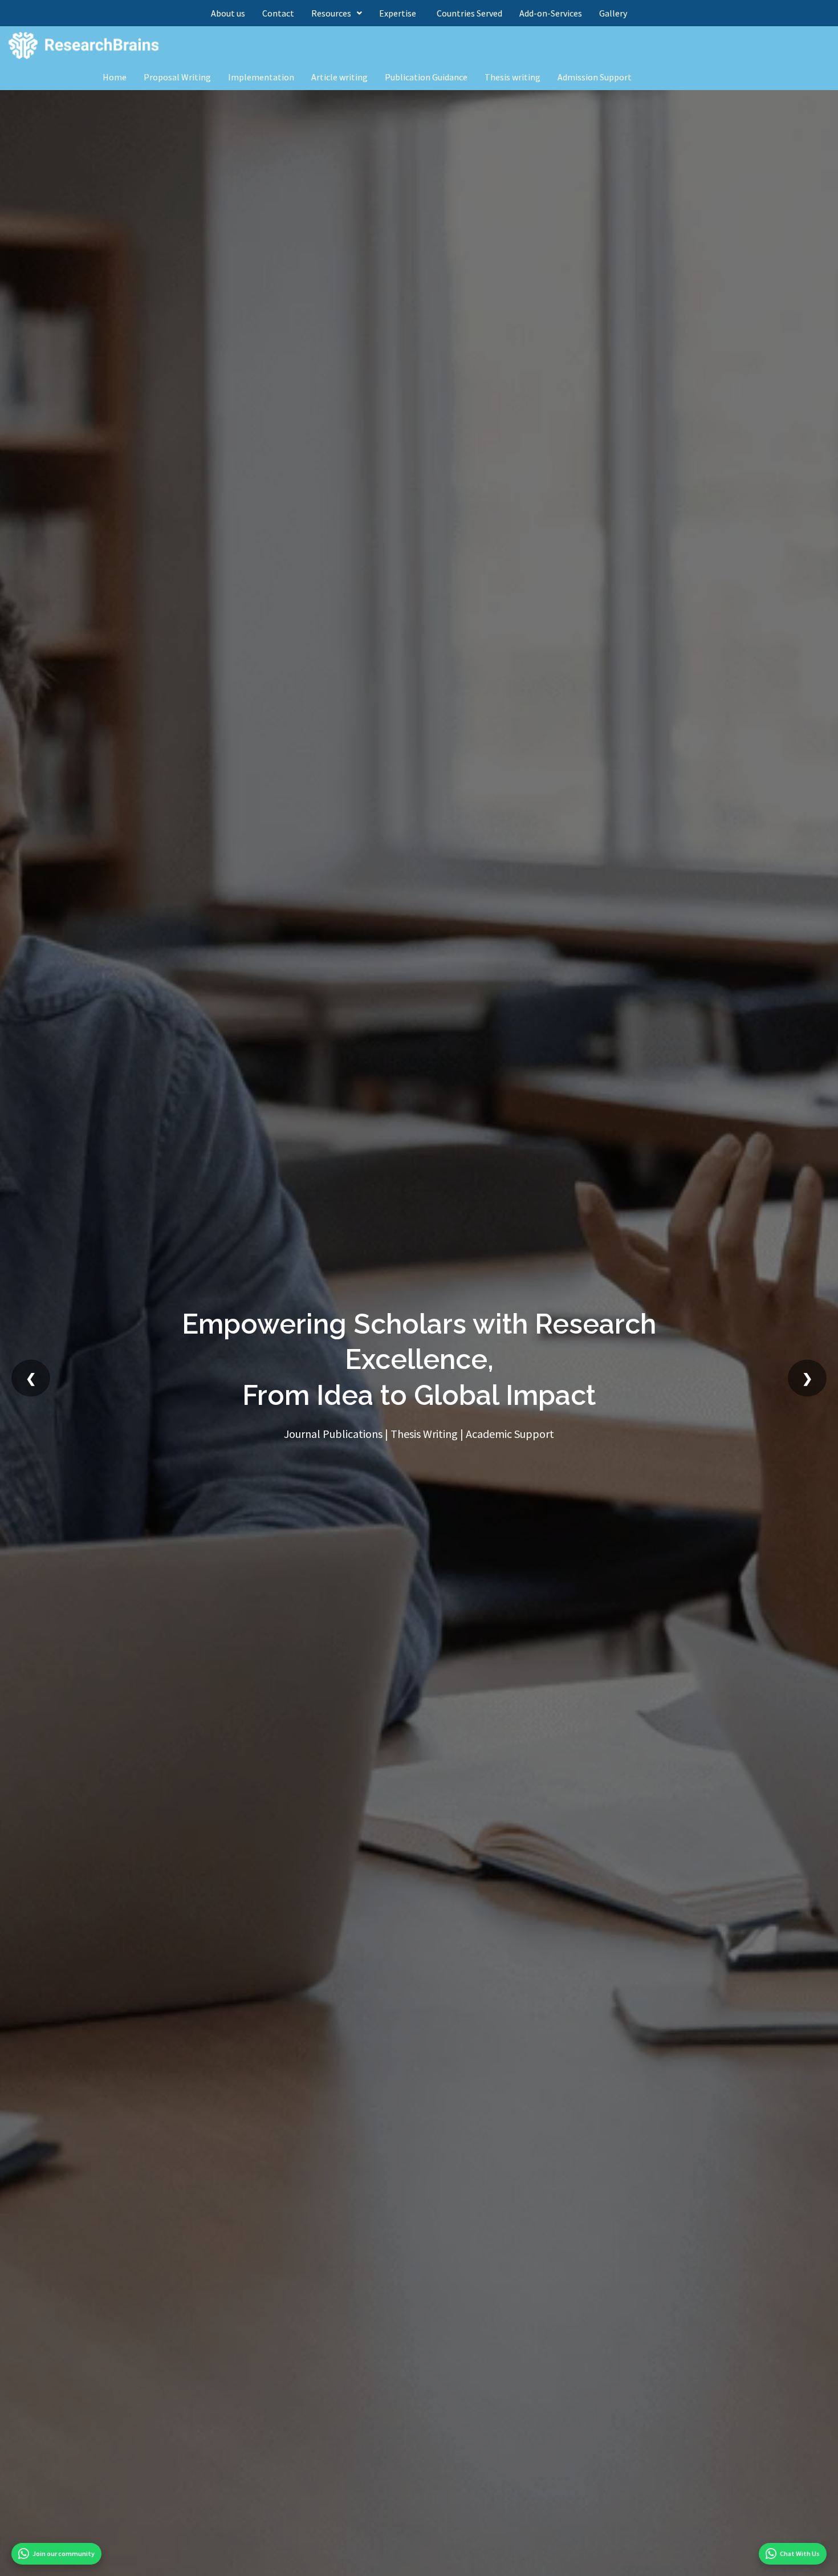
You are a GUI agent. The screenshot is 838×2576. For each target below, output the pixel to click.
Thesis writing (512, 77)
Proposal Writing (177, 77)
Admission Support (595, 77)
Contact (278, 13)
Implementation (261, 77)
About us (228, 13)
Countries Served (469, 13)
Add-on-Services (551, 13)
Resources (331, 13)
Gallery (613, 13)
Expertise (399, 13)
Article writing (339, 77)
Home (115, 77)
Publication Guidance (426, 77)
